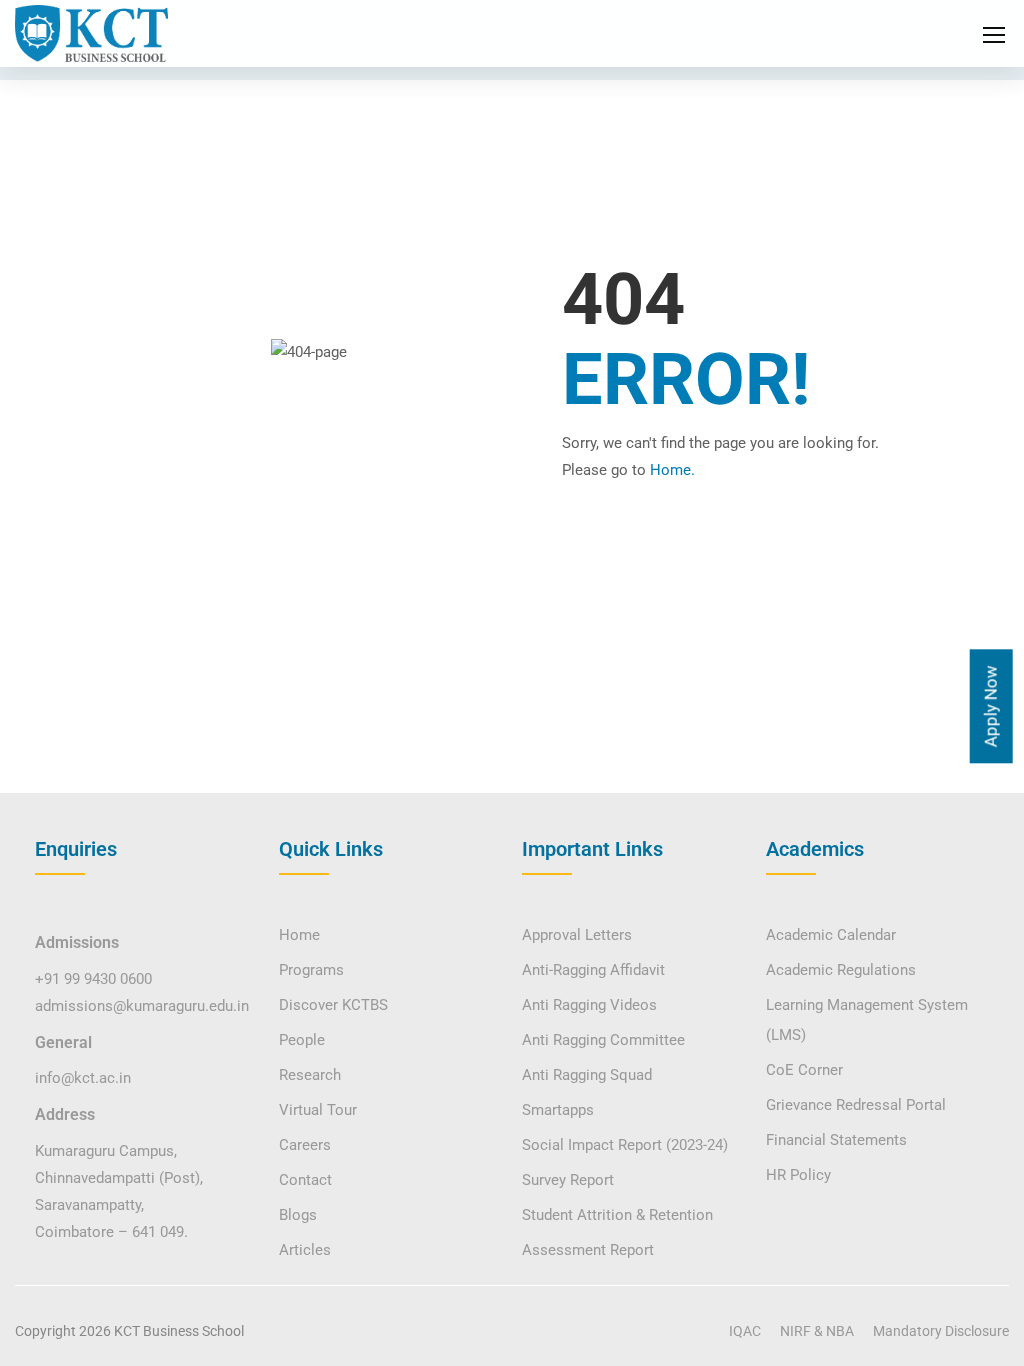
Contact (305, 1180)
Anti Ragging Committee (603, 1040)
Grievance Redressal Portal (856, 1105)
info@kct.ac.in (83, 1078)
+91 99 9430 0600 (93, 979)
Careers (305, 1145)
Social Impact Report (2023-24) (625, 1145)
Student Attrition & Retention (617, 1215)
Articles (305, 1250)
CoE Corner (804, 1070)
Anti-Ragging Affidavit (593, 970)
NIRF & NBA (817, 1331)
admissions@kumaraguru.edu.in (142, 1006)
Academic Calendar (831, 935)
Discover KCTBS (333, 1005)
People (302, 1040)
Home (299, 935)
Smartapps (558, 1110)
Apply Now (990, 706)
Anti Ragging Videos (589, 1005)
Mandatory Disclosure (941, 1331)
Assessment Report (588, 1250)
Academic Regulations (841, 970)
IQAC (745, 1331)
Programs (311, 970)
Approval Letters (577, 935)
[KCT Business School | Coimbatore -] (91, 33)
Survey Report (568, 1180)
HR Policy (798, 1175)
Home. (672, 470)
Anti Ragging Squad (587, 1075)
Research (310, 1075)
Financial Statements (836, 1140)
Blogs (298, 1215)
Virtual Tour (318, 1110)
